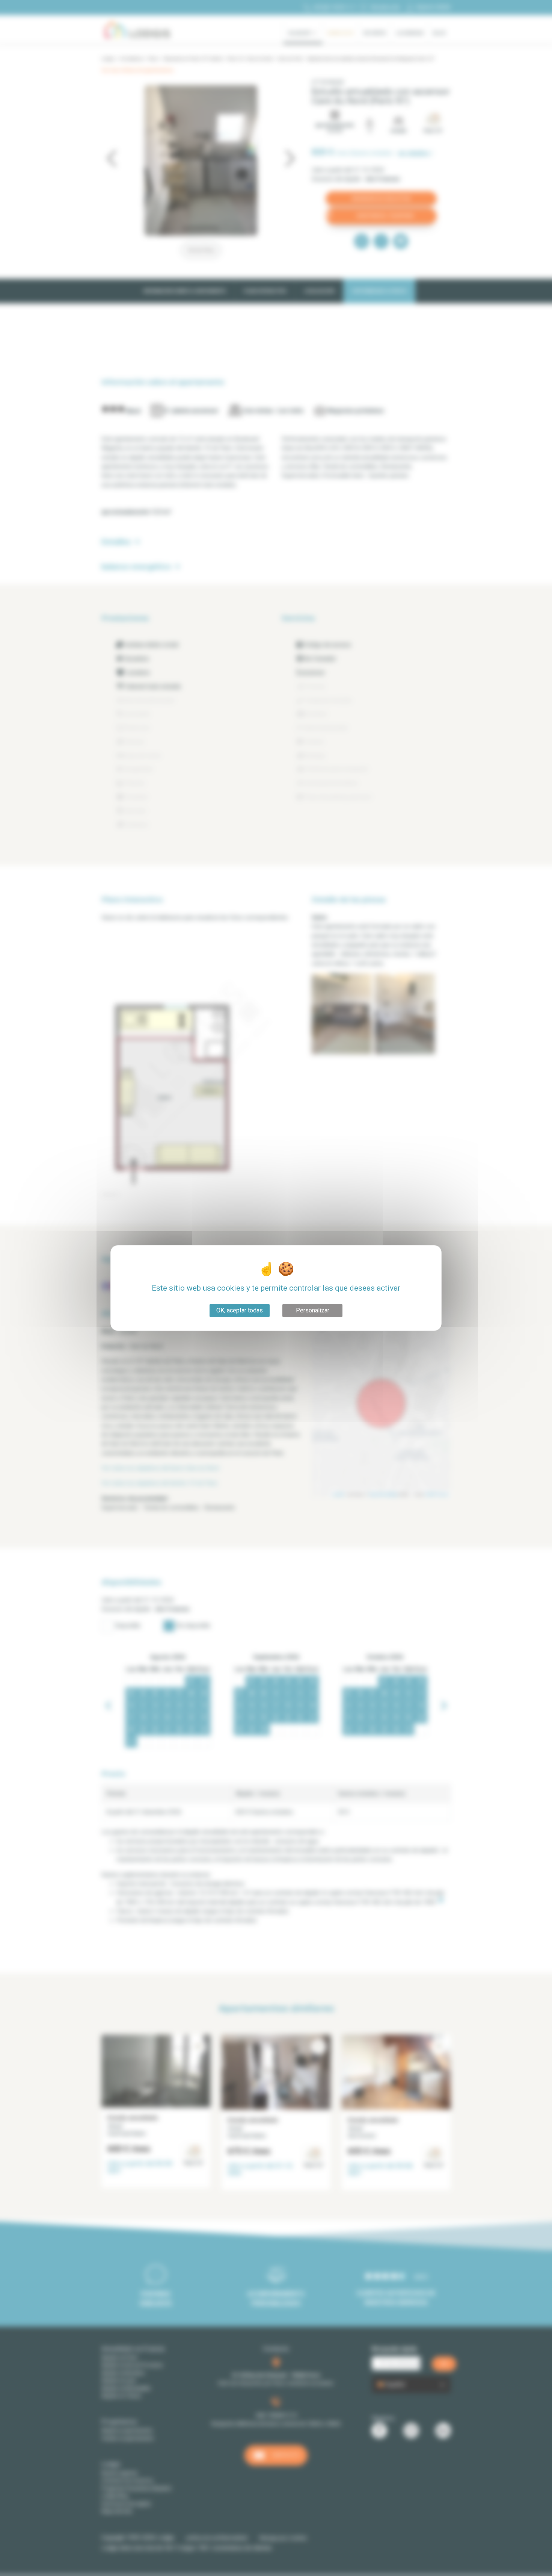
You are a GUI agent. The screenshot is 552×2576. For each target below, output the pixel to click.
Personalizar (313, 1310)
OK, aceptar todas (240, 1310)
